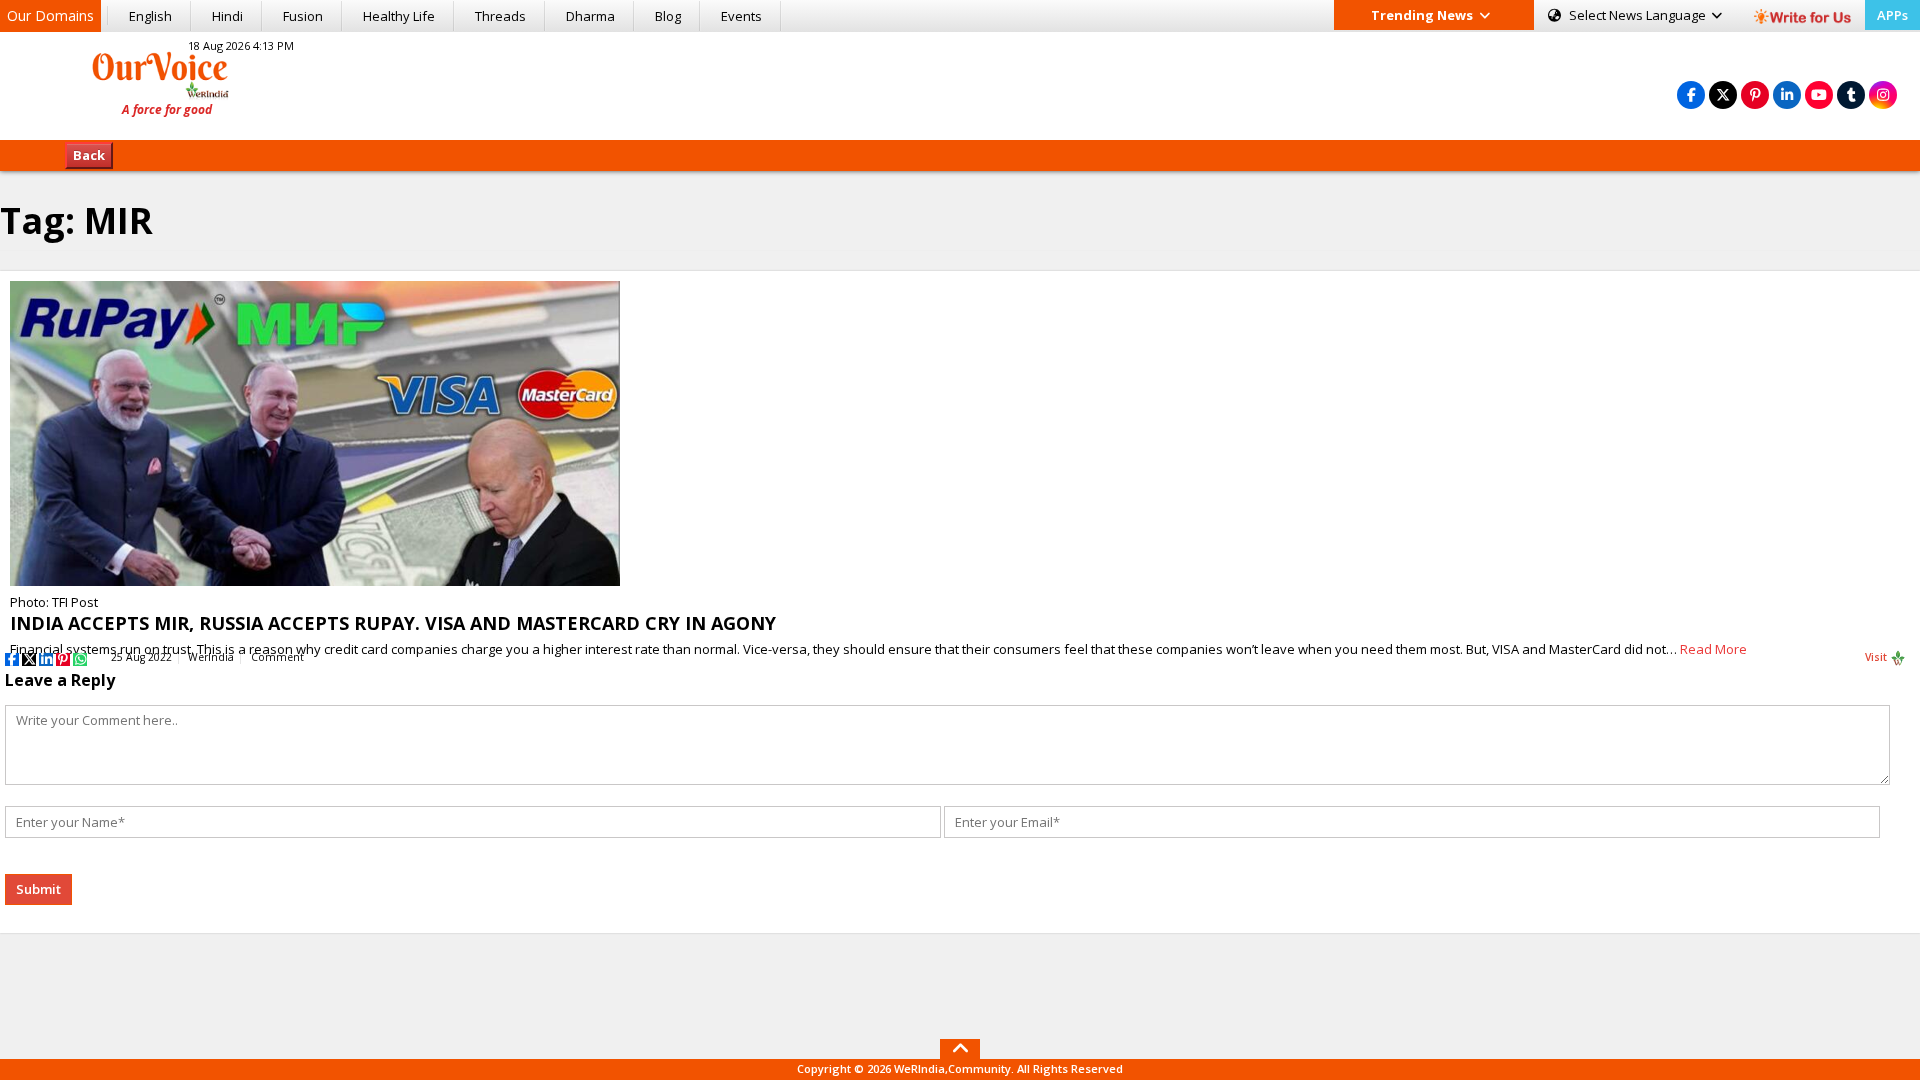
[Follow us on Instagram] (1883, 94)
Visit (1877, 657)
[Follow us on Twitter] (1723, 94)
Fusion (303, 16)
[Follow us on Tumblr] (1851, 94)
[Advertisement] (960, 83)
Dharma (590, 16)
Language (1639, 15)
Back (89, 155)
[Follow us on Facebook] (1691, 94)
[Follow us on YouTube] (1819, 94)
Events (741, 16)
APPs (1892, 15)
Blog (668, 16)
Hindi (227, 16)
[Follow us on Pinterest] (1755, 94)
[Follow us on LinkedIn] (1787, 94)
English (150, 16)
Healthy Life (399, 16)
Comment (277, 657)
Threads (500, 16)
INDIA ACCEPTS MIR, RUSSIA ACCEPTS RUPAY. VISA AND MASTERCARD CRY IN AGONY (393, 623)
